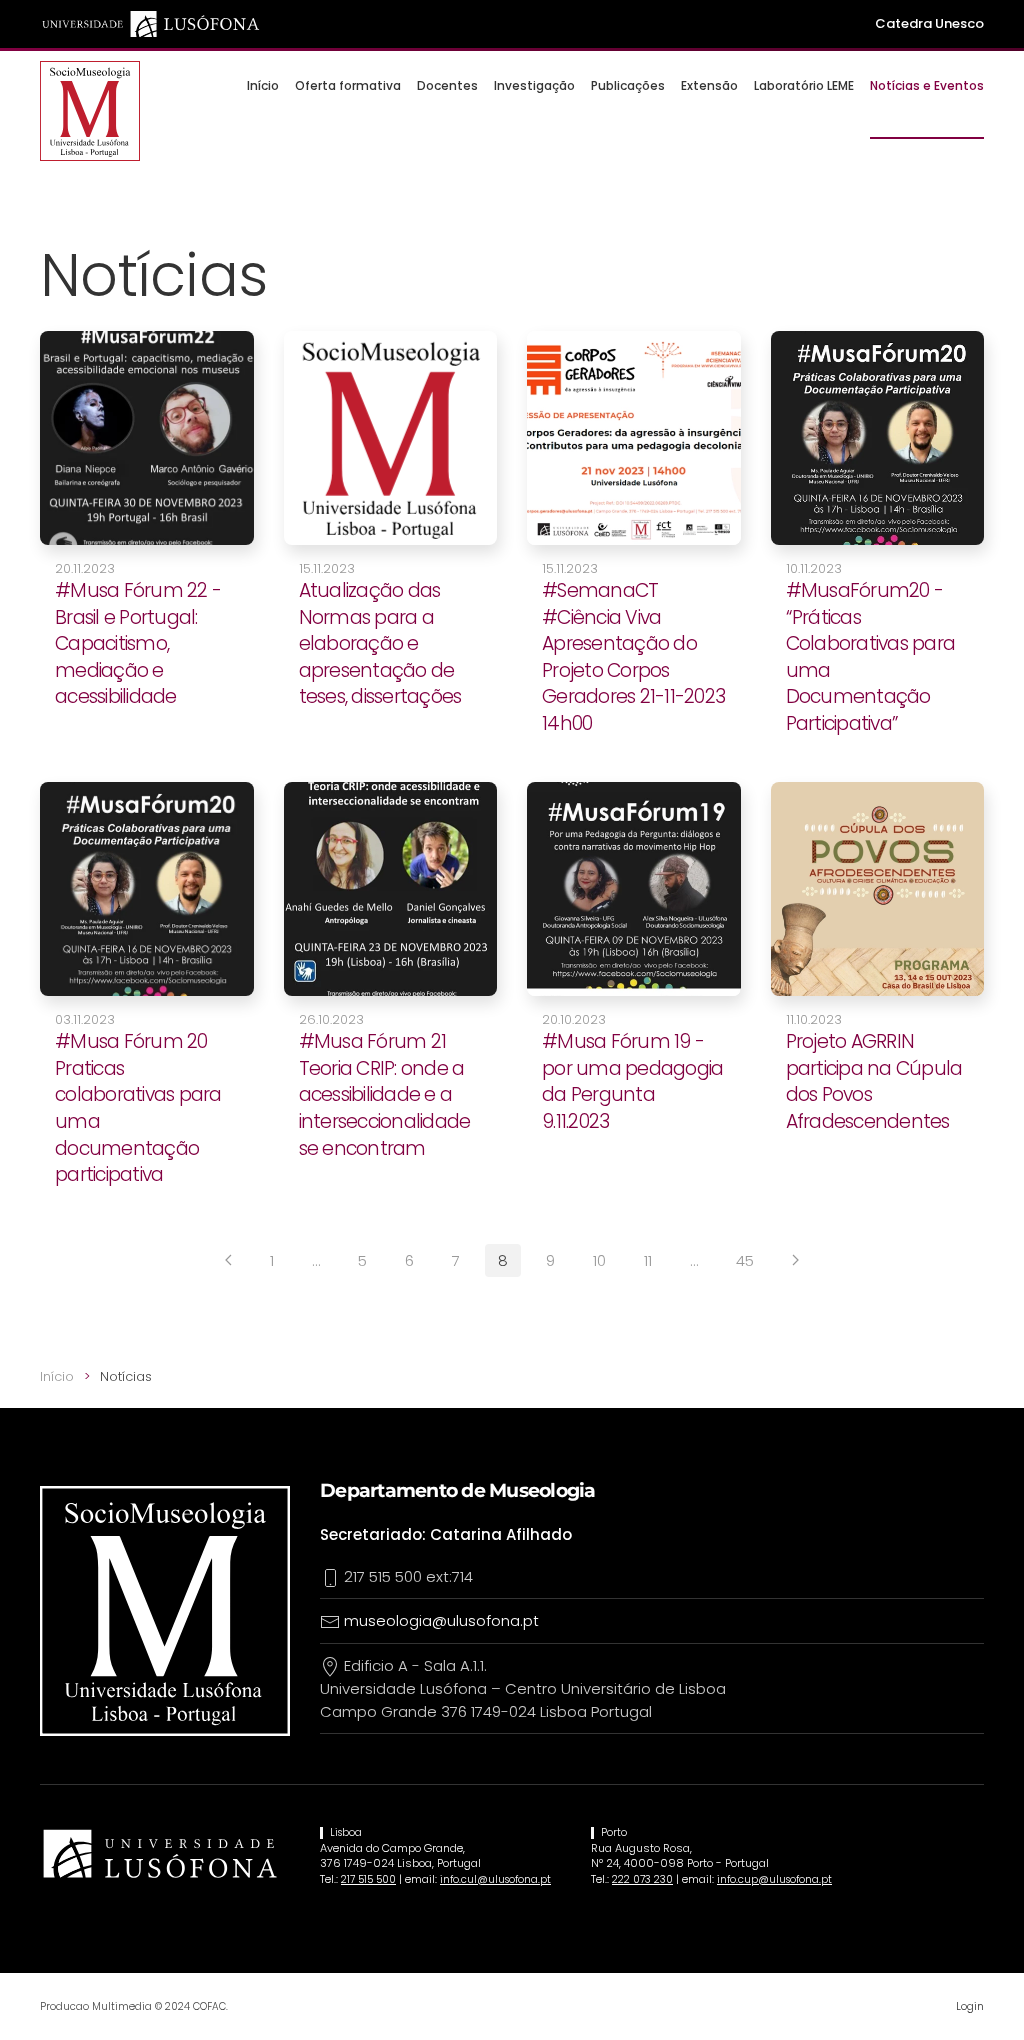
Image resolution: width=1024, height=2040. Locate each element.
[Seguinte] (795, 1260)
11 (648, 1260)
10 (599, 1260)
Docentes (447, 85)
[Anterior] (228, 1260)
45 (745, 1260)
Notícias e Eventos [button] (927, 85)
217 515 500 (368, 1879)
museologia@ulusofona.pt (441, 1620)
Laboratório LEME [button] (804, 85)
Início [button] (263, 85)
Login (970, 2006)
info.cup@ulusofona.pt (774, 1879)
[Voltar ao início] (90, 111)
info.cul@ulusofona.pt (495, 1879)
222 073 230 (642, 1879)
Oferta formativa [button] (348, 85)
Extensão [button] (709, 85)
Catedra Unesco (929, 23)
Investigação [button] (534, 85)
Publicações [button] (628, 85)
